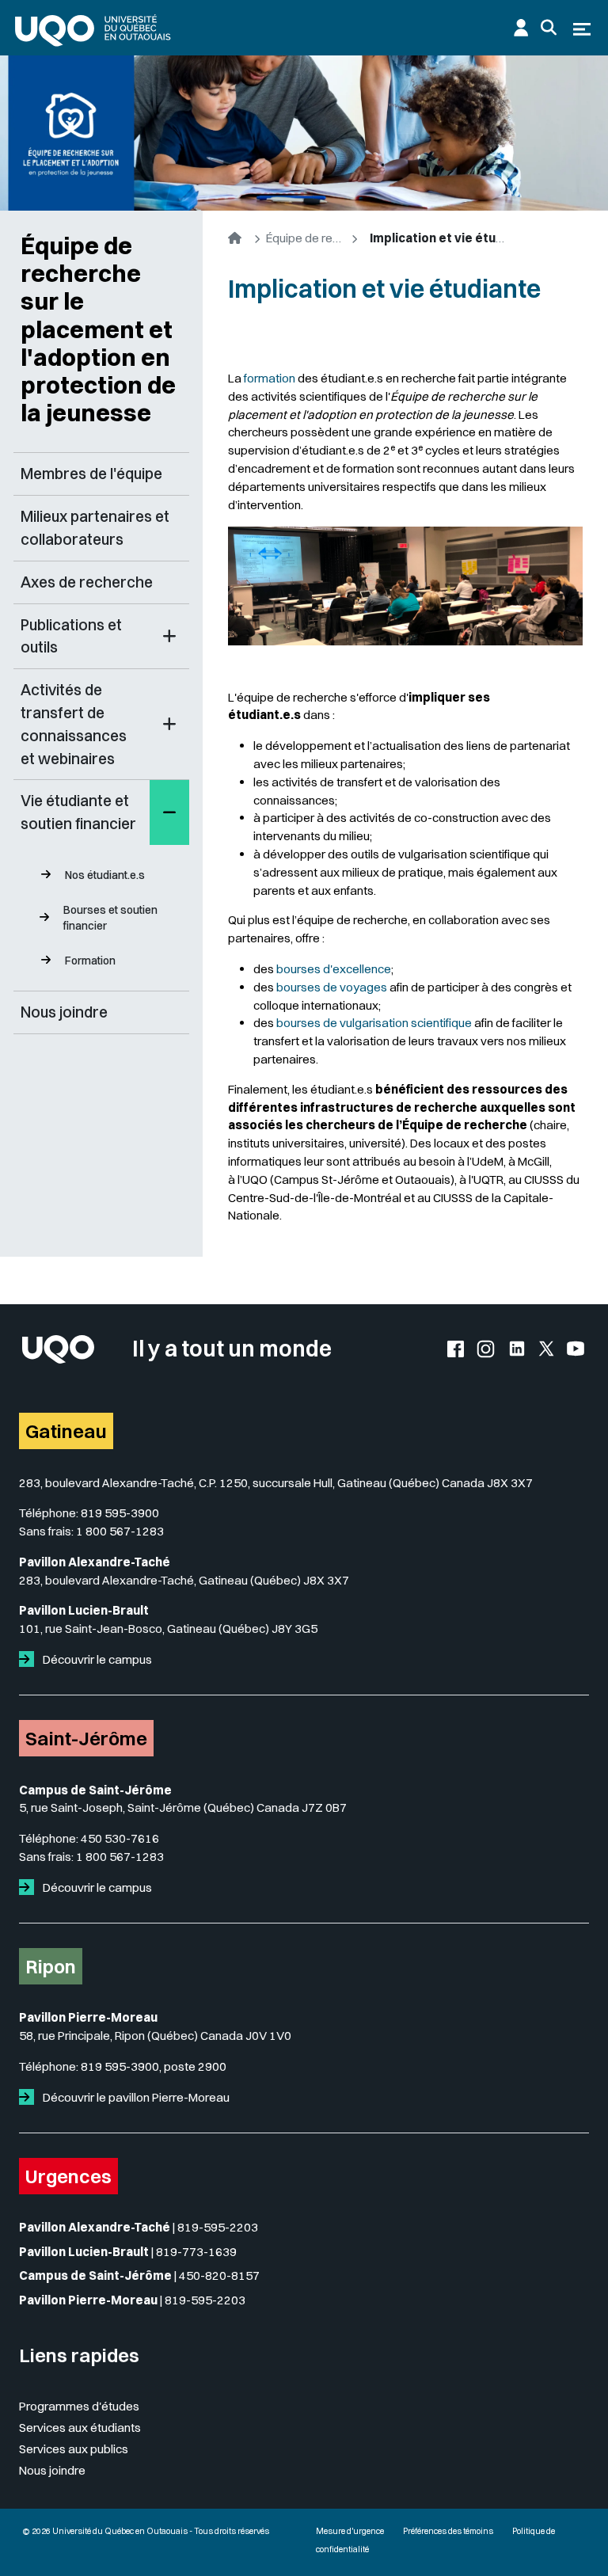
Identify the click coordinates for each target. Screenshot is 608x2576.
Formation (90, 961)
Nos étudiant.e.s (105, 875)
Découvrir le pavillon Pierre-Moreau (135, 2097)
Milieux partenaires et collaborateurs (95, 528)
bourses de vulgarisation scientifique (374, 1023)
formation (270, 378)
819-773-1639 (196, 2252)
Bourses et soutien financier (110, 918)
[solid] (30, 1659)
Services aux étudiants (80, 2428)
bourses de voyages (332, 987)
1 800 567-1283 (120, 1531)
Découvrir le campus (96, 1659)
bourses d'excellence (334, 969)
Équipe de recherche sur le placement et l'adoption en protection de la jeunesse (98, 329)
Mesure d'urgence (350, 2531)
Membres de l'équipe (91, 474)
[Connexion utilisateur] (521, 28)
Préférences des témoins (448, 2531)
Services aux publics (74, 2449)
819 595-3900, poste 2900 (154, 2066)
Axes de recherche (87, 582)
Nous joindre (64, 1012)
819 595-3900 (120, 1513)
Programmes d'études (79, 2406)
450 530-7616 (120, 1838)
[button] (169, 637)
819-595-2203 (218, 2227)
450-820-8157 (219, 2275)
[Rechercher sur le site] (549, 28)
